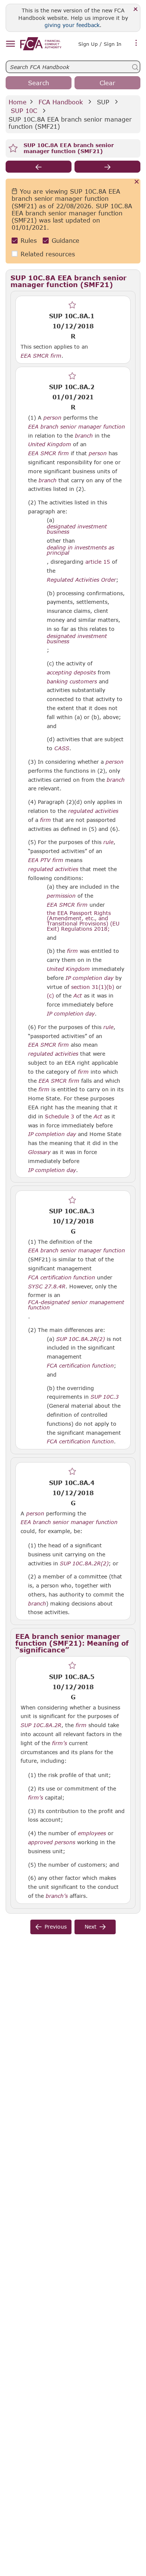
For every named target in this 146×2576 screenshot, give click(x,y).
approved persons (52, 1842)
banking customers (72, 682)
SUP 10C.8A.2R (41, 1725)
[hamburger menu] (10, 44)
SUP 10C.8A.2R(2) (80, 1339)
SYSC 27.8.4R (47, 1286)
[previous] (39, 167)
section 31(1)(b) (93, 987)
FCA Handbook (61, 102)
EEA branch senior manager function (77, 427)
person (52, 418)
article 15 (98, 562)
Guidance (66, 240)
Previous (56, 1927)
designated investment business (77, 529)
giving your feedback (72, 25)
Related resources (48, 254)
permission (61, 896)
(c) (50, 995)
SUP (103, 102)
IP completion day (89, 978)
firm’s (60, 1743)
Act (78, 996)
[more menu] (136, 43)
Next (91, 1927)
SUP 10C (24, 111)
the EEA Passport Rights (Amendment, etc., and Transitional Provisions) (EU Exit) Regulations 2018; (83, 921)
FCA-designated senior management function (76, 1305)
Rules (29, 240)
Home (18, 102)
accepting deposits (71, 673)
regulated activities (93, 811)
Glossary (39, 1152)
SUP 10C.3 (105, 1396)
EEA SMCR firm (41, 356)
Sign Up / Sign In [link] (100, 44)
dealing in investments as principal (80, 550)
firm (45, 820)
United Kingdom (50, 444)
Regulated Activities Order (81, 580)
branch (84, 436)
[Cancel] (137, 182)
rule (108, 842)
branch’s (57, 1896)
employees (92, 1833)
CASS (62, 748)
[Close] (136, 10)
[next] (107, 167)
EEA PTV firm (46, 860)
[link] (41, 44)
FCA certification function (62, 1277)
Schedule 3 (60, 1116)
